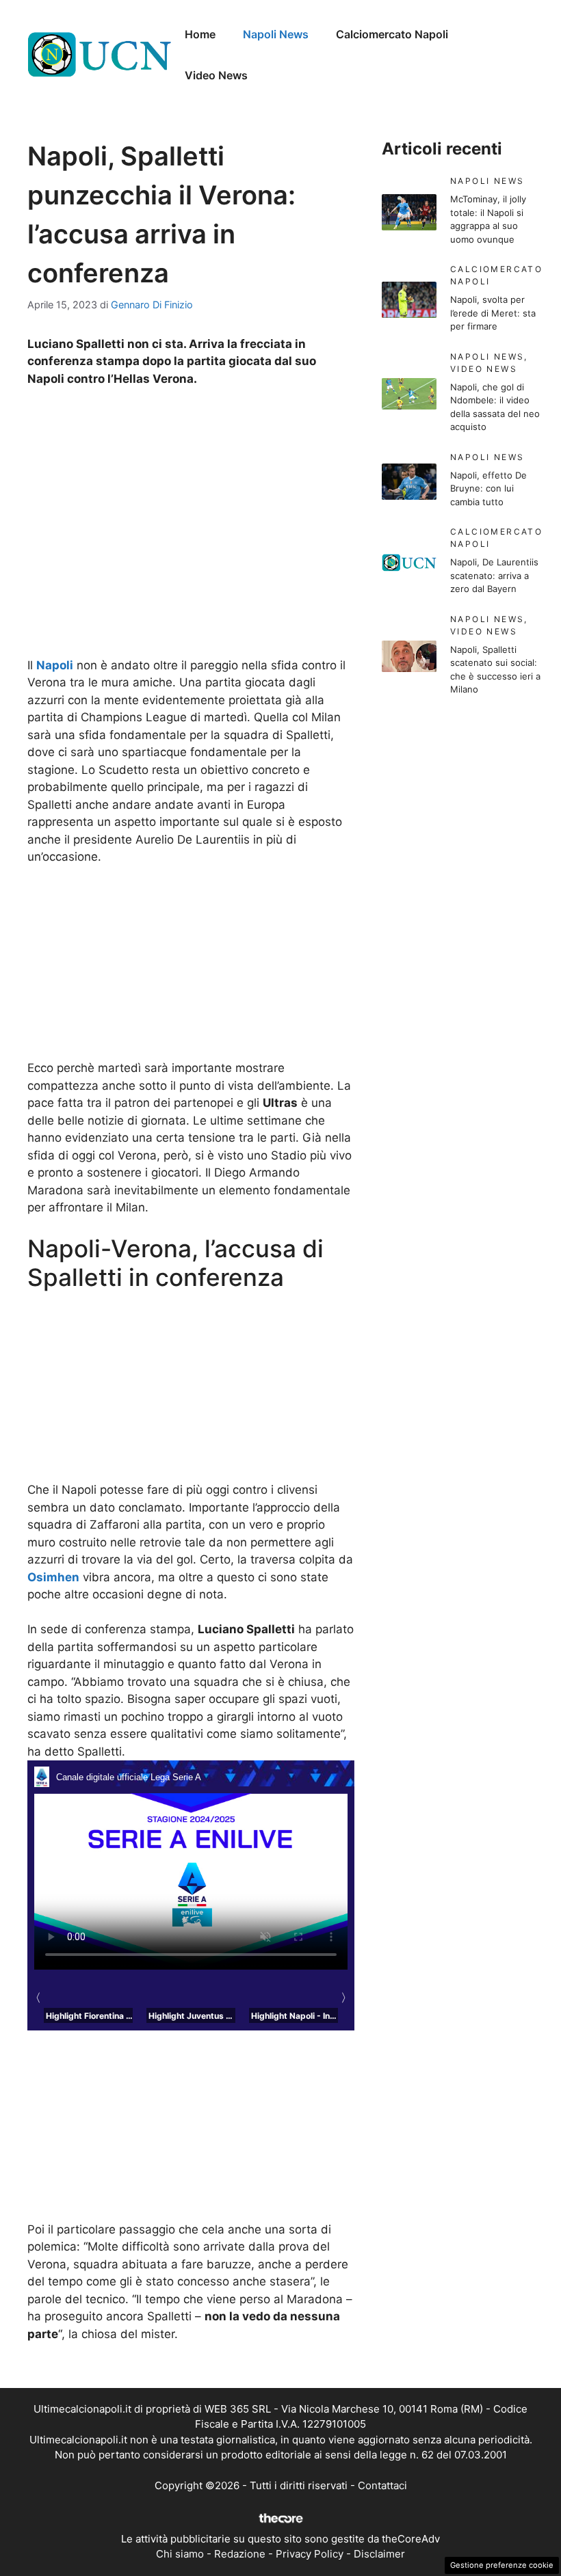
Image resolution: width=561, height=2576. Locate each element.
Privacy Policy (310, 2554)
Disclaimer (379, 2554)
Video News (216, 75)
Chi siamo (180, 2554)
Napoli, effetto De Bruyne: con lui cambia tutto (488, 488)
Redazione (240, 2554)
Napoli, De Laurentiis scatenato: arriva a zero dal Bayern (494, 575)
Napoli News (276, 34)
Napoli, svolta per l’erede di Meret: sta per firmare (493, 313)
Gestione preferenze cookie (502, 2565)
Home (200, 34)
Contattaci (382, 2485)
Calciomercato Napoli (392, 34)
